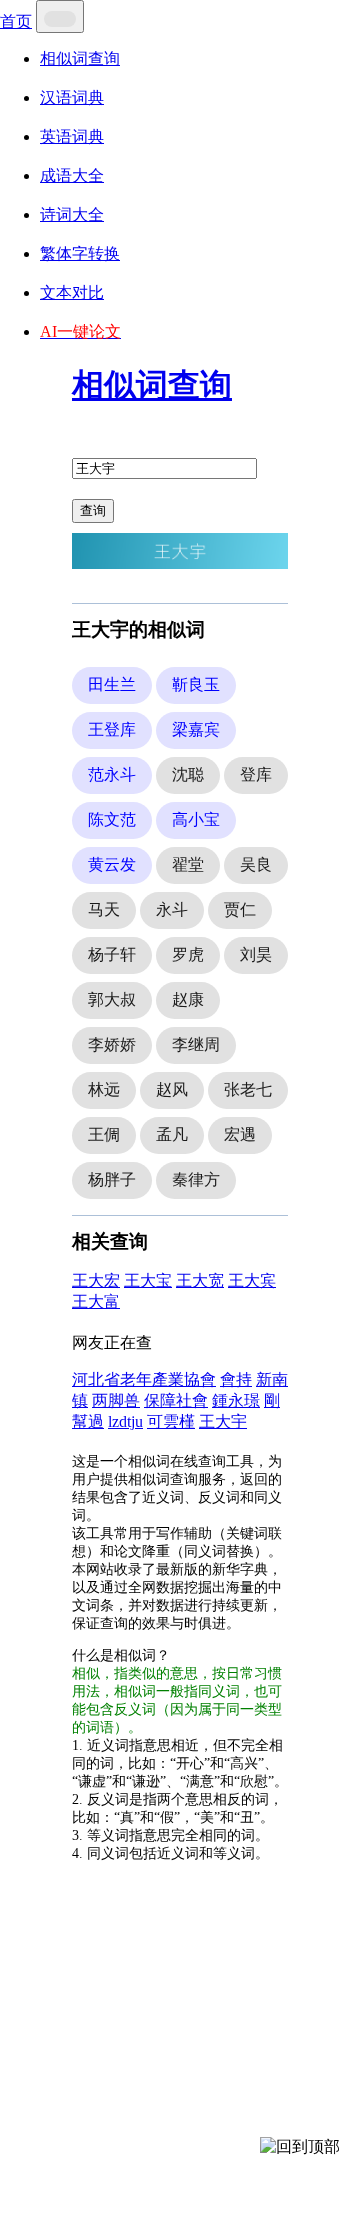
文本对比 (72, 292)
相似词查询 (80, 58)
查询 (93, 510)
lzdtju (125, 1421)
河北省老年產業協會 (144, 1379)
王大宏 (96, 1280)
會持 (236, 1379)
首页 (16, 21)
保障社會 (176, 1400)
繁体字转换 (80, 253)
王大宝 (148, 1280)
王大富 (96, 1301)
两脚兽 (116, 1400)
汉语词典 (72, 97)
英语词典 (72, 136)
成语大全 (72, 175)
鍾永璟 (236, 1400)
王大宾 (252, 1280)
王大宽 (200, 1280)
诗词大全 (72, 214)
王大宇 (223, 1421)
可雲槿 (171, 1421)
